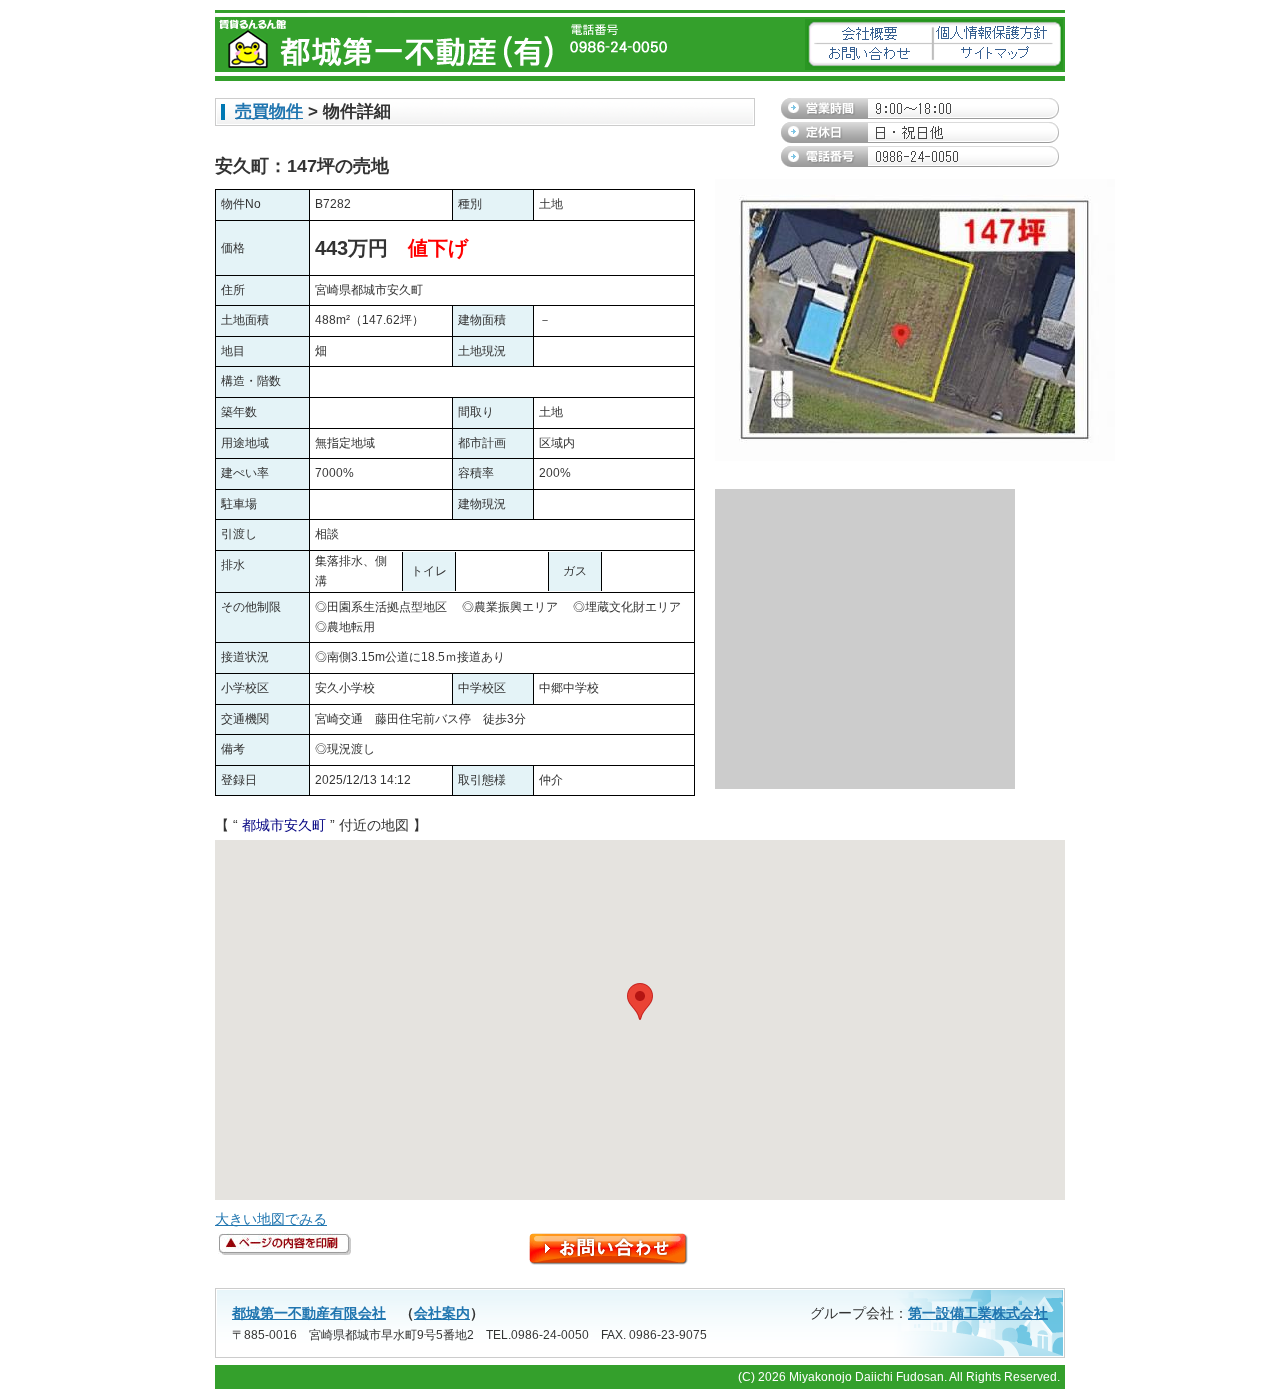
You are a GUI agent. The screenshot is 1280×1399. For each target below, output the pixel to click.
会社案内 (442, 1313)
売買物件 (269, 111)
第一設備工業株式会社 (978, 1313)
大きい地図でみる (271, 1219)
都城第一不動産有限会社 (309, 1313)
